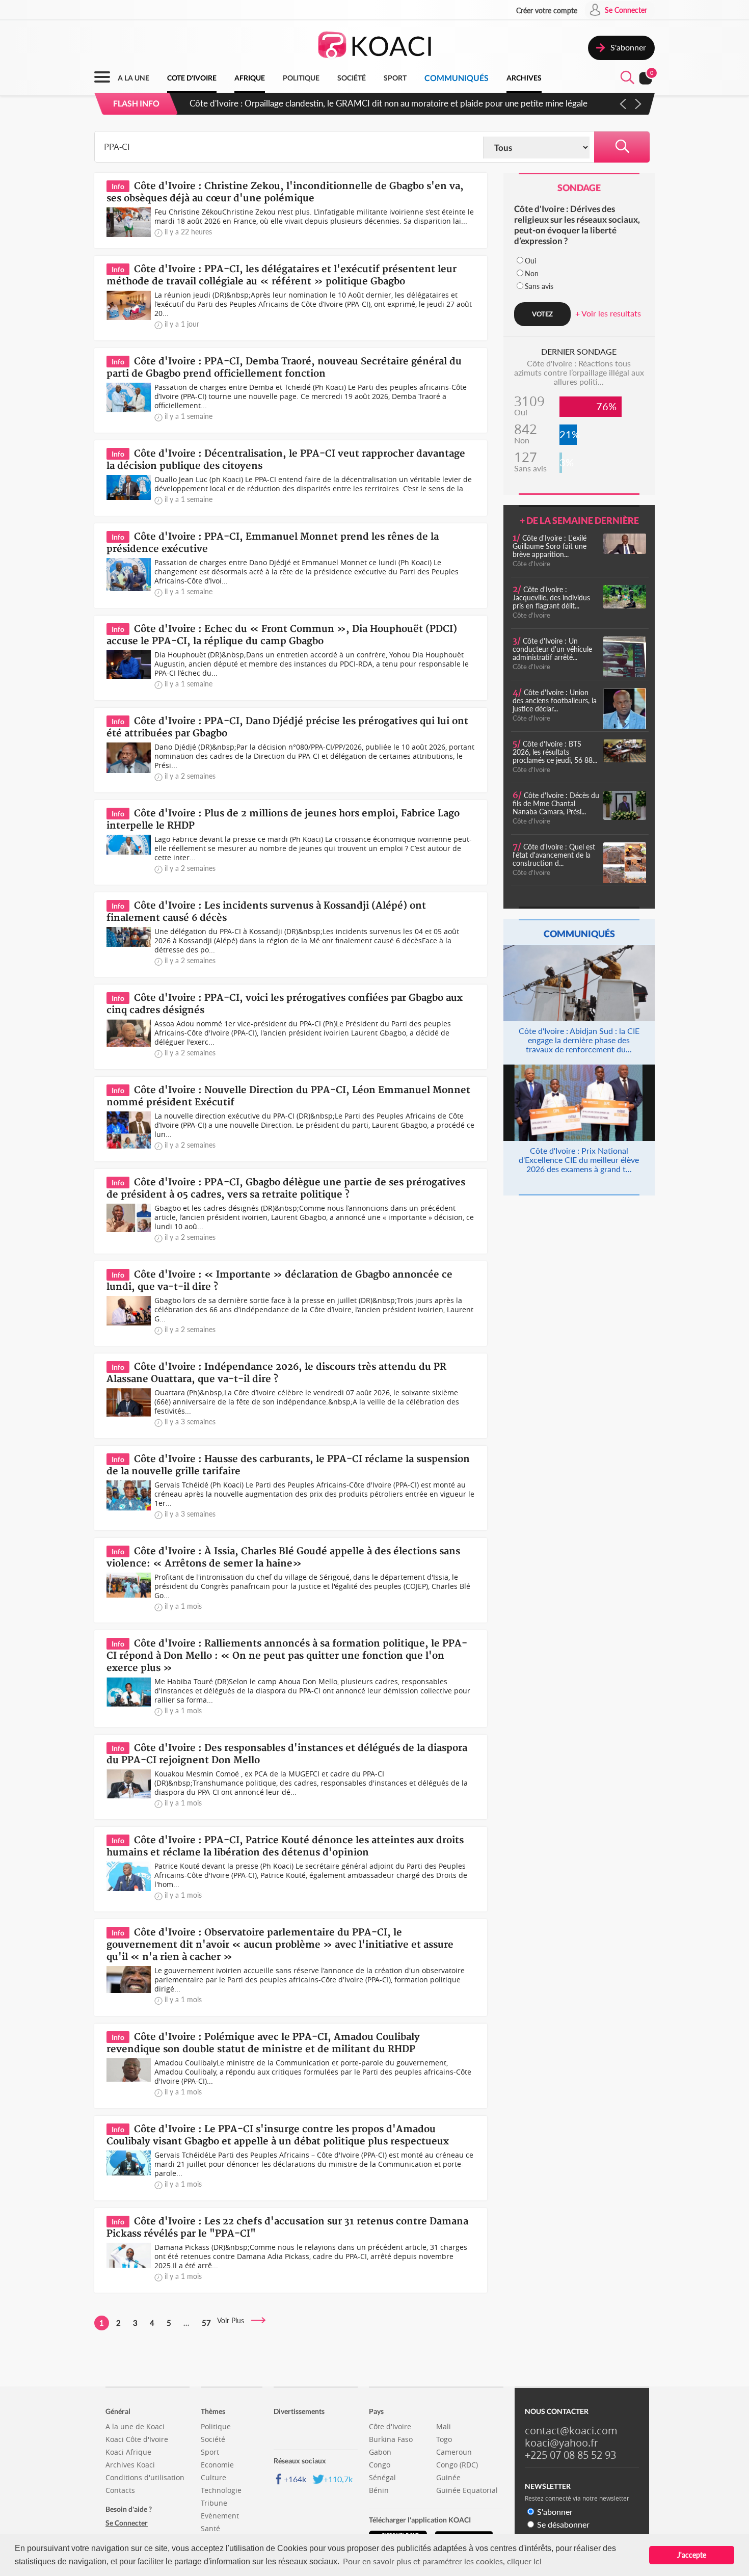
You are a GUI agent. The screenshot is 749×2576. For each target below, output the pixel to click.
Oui (530, 261)
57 (206, 2323)
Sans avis (539, 286)
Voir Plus (234, 2320)
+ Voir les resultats (608, 313)
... (186, 2323)
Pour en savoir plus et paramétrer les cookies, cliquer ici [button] (442, 2561)
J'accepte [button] (692, 2555)
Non (532, 273)
